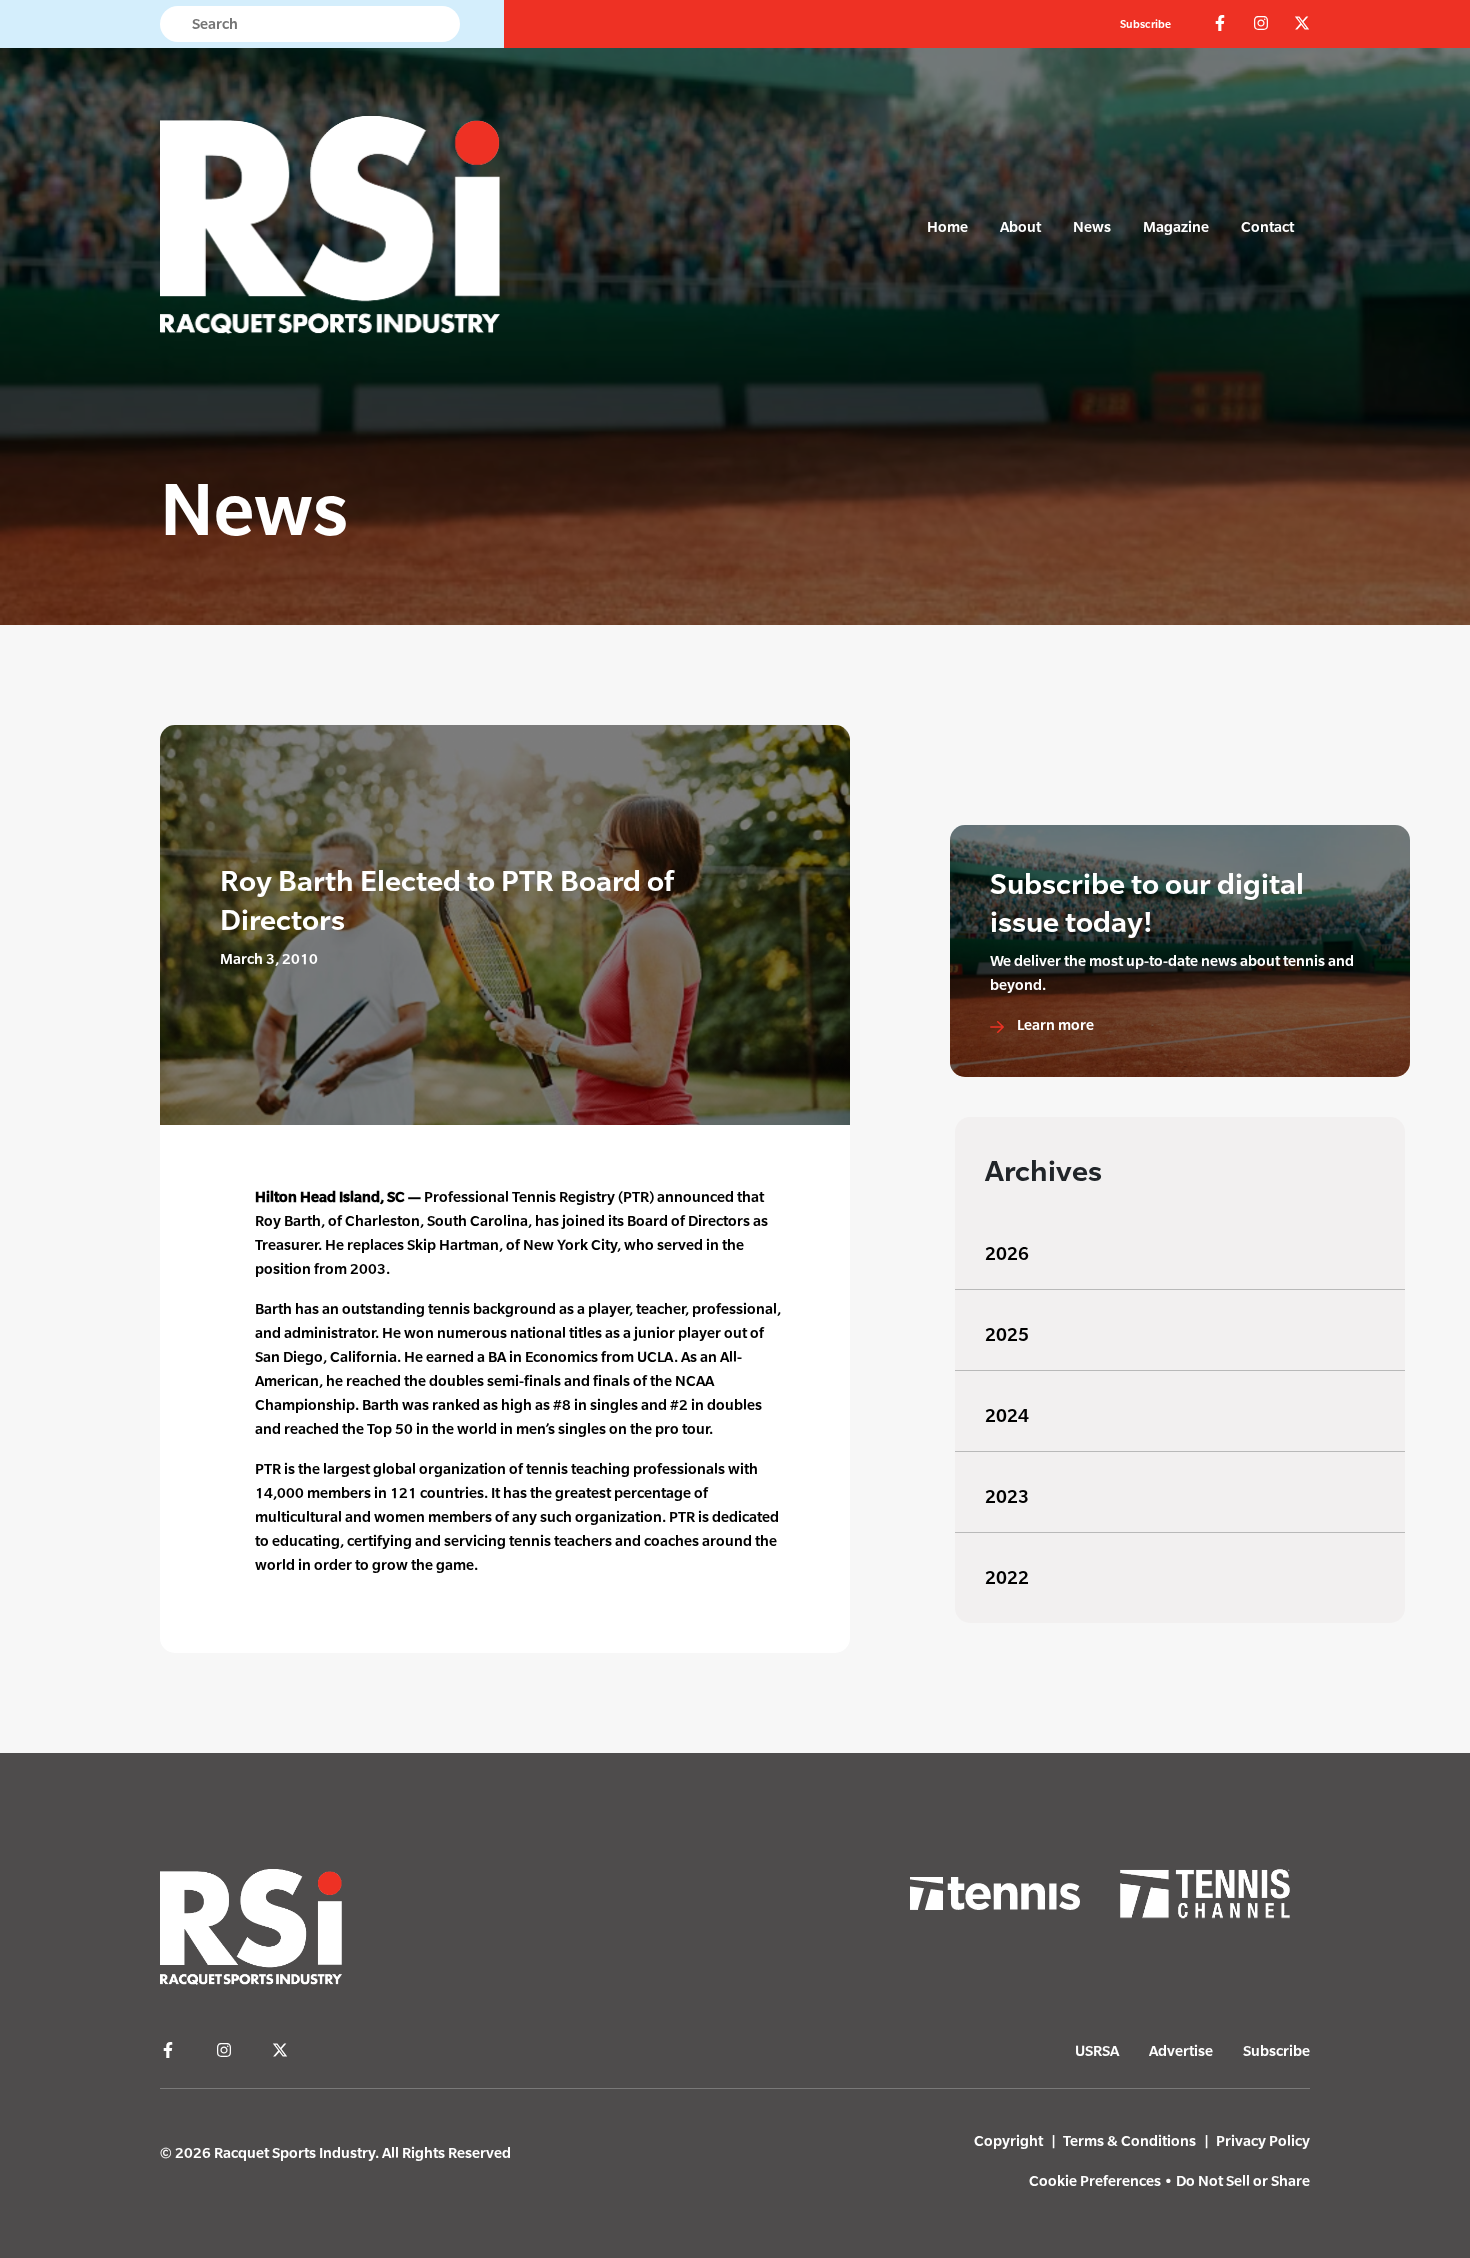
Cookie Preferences (1095, 2180)
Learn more (1054, 1024)
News (1092, 226)
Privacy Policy (1263, 2140)
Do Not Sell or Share (1243, 2180)
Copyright (1008, 2140)
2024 (1007, 1415)
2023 (1007, 1496)
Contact (1267, 226)
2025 (1007, 1334)
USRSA (1097, 2050)
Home (947, 226)
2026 (1007, 1253)
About (1020, 226)
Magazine (1176, 226)
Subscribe (1145, 24)
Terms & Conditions (1129, 2140)
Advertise (1181, 2050)
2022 (1007, 1577)
